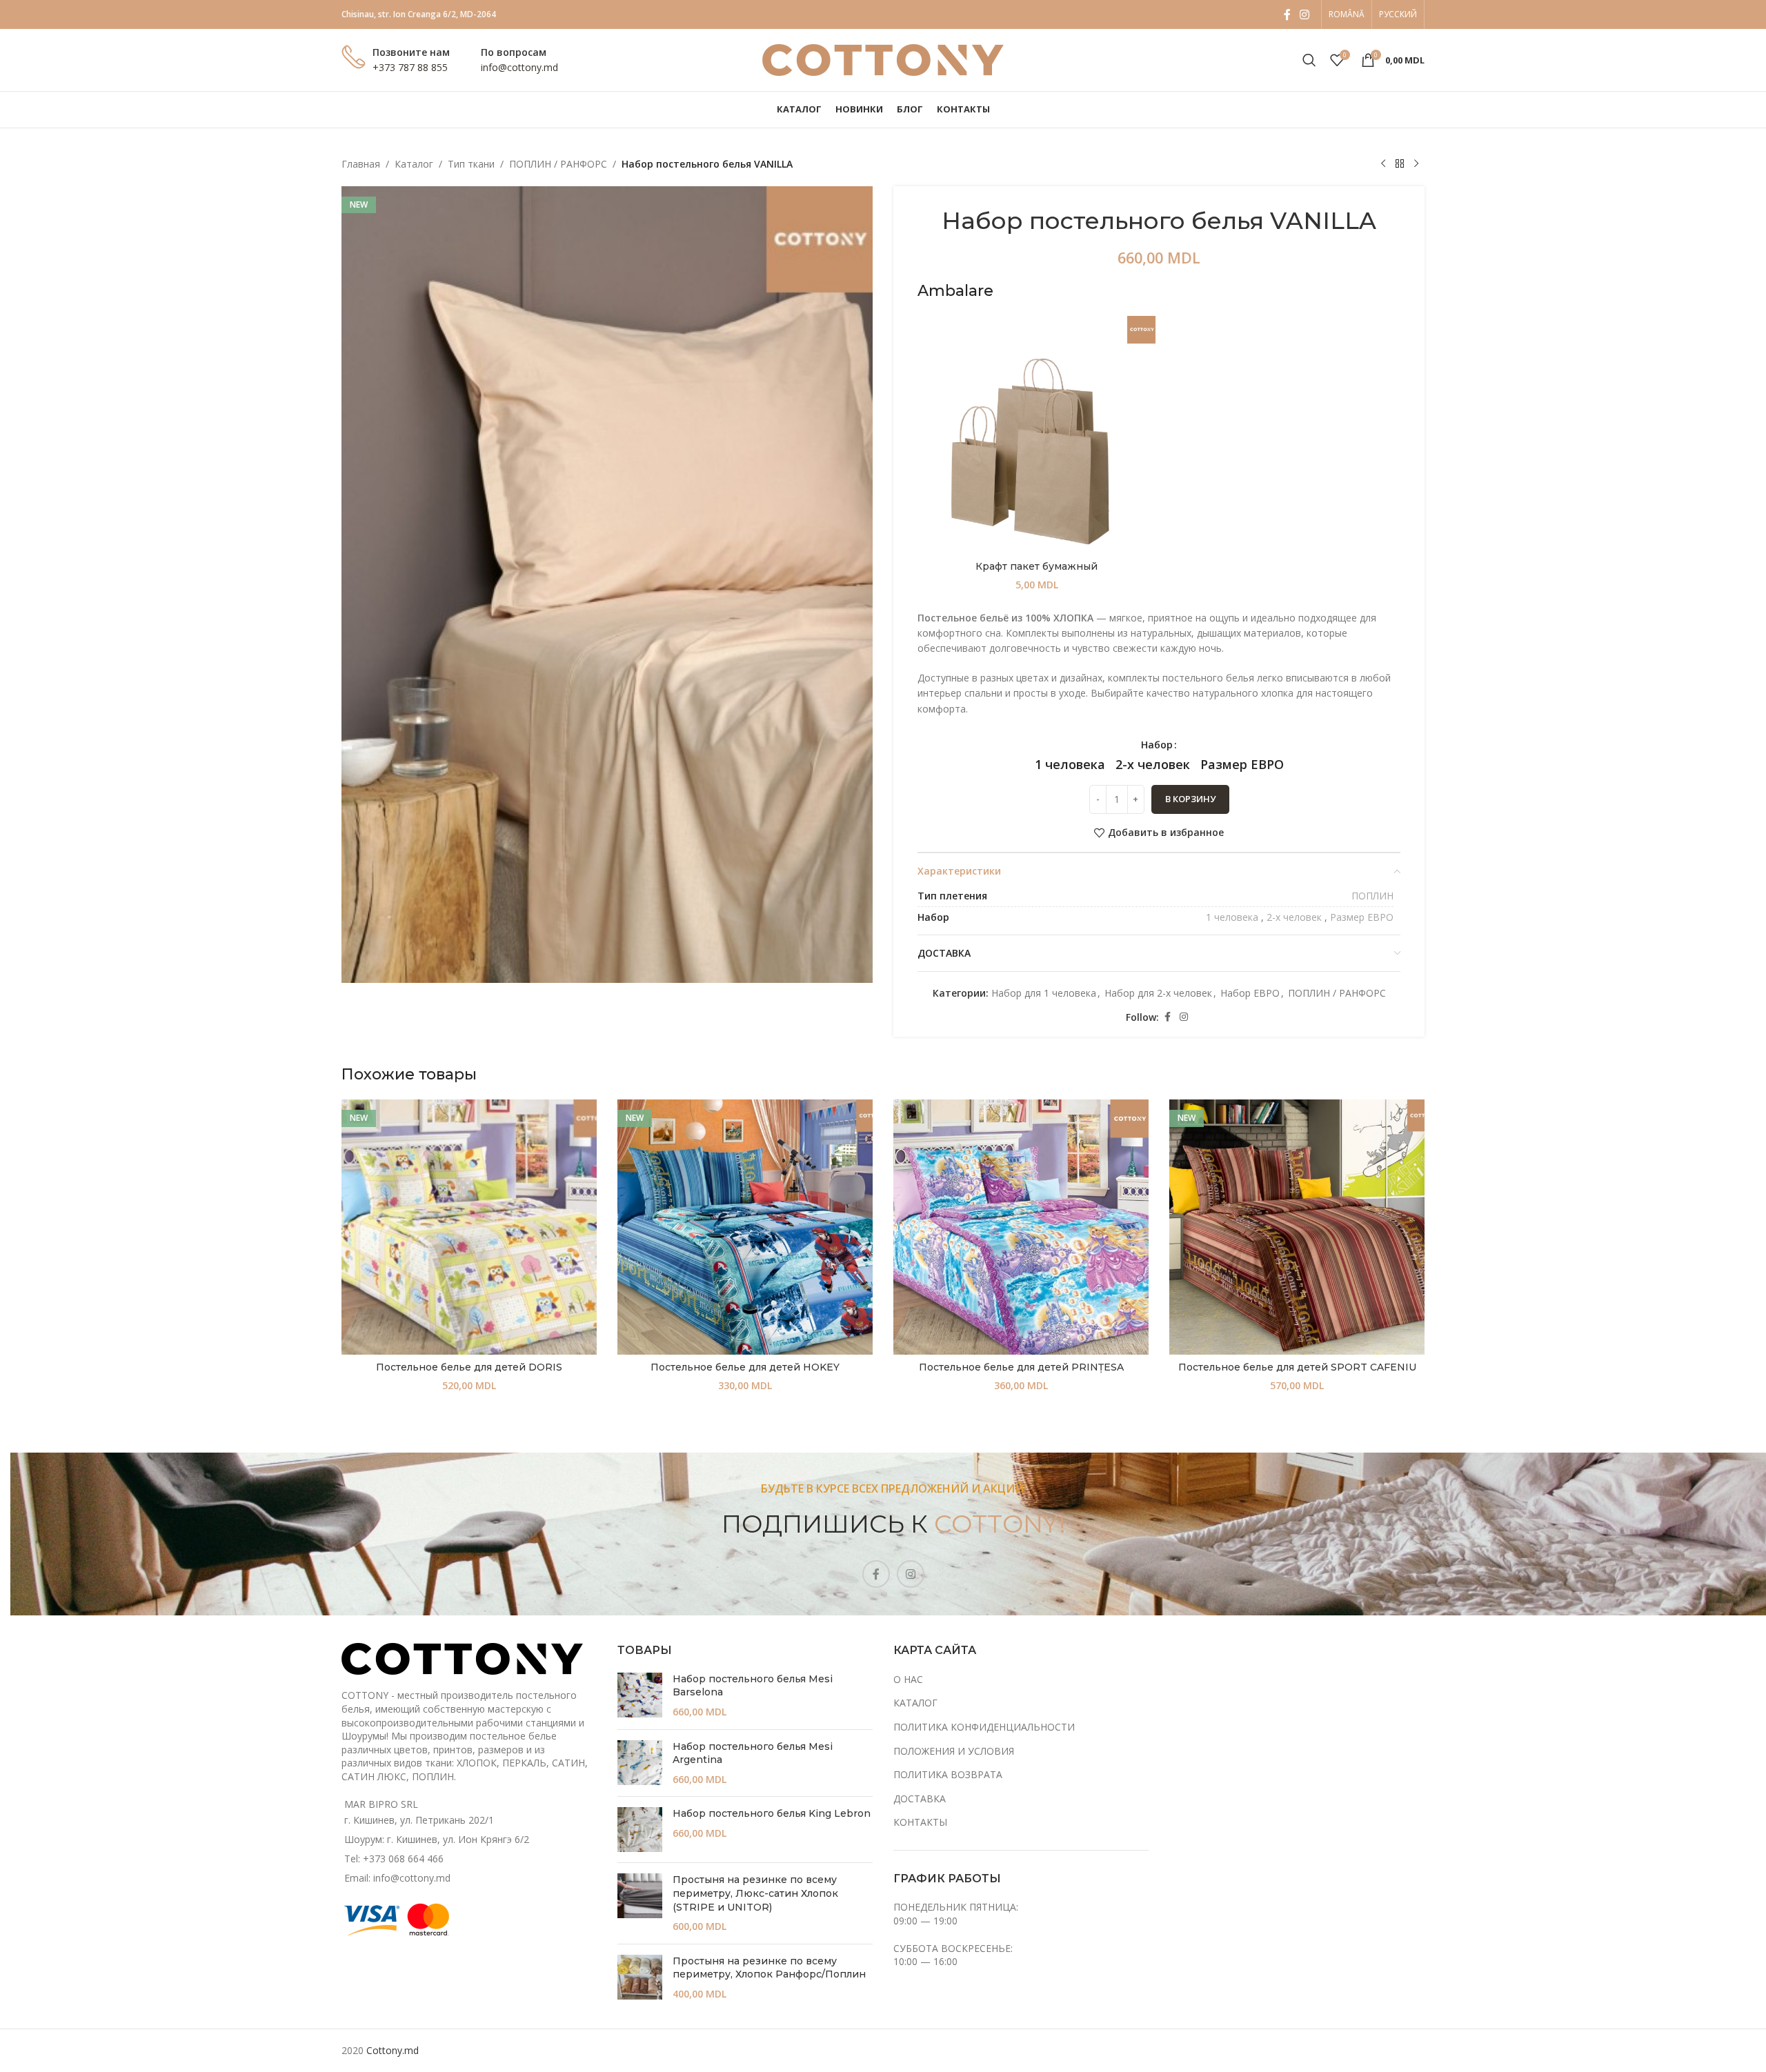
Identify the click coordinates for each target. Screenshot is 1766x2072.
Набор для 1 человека (1044, 993)
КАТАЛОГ (915, 1703)
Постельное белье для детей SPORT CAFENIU (1297, 1367)
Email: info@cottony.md (397, 1878)
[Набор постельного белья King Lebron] (640, 1830)
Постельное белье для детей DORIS (469, 1367)
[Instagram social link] (1305, 14)
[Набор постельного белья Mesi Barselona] (640, 1696)
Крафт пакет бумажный (1036, 566)
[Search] (1309, 60)
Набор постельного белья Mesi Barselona (753, 1686)
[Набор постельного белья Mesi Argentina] (640, 1763)
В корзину (1190, 799)
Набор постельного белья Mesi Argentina (753, 1753)
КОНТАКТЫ (920, 1822)
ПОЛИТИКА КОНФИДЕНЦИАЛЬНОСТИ (984, 1727)
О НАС (908, 1679)
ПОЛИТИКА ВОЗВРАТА (948, 1774)
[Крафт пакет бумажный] (1036, 435)
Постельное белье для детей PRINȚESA (1021, 1367)
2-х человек (1294, 917)
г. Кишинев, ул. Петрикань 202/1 (419, 1820)
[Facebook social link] (1287, 14)
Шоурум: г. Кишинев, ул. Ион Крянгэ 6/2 (437, 1839)
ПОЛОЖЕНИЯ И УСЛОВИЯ (954, 1751)
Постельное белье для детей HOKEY (745, 1367)
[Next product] (1416, 164)
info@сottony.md (519, 67)
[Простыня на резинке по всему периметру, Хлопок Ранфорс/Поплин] (640, 1978)
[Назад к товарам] (1400, 164)
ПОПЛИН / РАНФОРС (558, 164)
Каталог (414, 164)
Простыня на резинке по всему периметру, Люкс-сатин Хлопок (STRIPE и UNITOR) (755, 1893)
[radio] (1070, 764)
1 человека (1232, 917)
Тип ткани (471, 164)
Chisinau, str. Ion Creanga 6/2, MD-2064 (419, 14)
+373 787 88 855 (410, 67)
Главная (361, 164)
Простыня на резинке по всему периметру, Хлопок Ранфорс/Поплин (769, 1968)
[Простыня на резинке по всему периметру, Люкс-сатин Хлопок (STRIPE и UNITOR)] (640, 1903)
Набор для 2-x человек (1158, 993)
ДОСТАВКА (920, 1799)
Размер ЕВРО (1362, 917)
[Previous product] (1383, 164)
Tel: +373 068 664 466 (394, 1859)
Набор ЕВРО (1250, 993)
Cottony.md (393, 2050)
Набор (1157, 745)
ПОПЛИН (1372, 896)
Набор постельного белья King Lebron (772, 1813)
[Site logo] (883, 59)
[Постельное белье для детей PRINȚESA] (1021, 1227)
